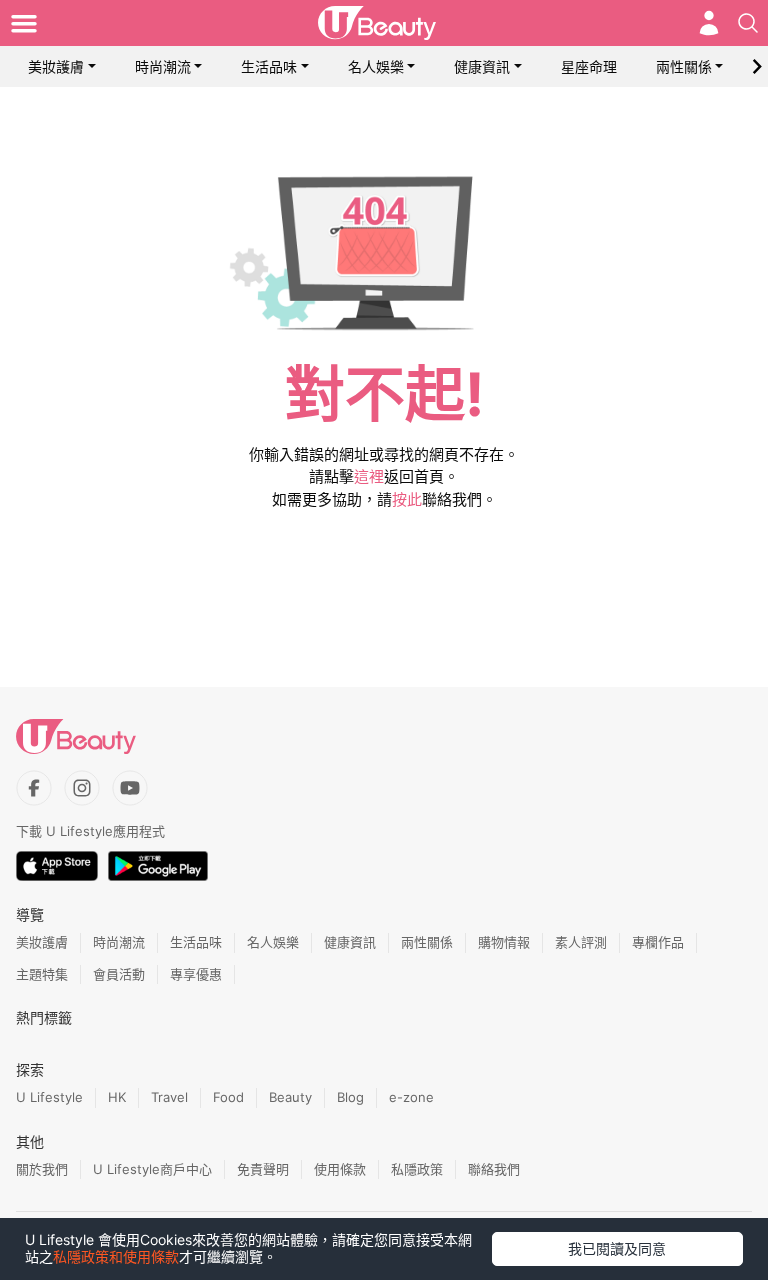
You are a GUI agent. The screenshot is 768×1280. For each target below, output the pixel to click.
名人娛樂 (376, 66)
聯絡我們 (494, 1169)
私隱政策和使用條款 (116, 1256)
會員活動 (119, 974)
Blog (350, 1097)
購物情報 (504, 942)
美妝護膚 (56, 66)
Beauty (290, 1097)
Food (228, 1097)
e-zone (411, 1097)
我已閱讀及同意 (617, 1248)
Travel (169, 1097)
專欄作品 (658, 942)
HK (117, 1097)
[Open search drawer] (748, 23)
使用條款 (340, 1169)
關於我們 (42, 1169)
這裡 (369, 476)
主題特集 (42, 974)
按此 (407, 499)
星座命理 (589, 66)
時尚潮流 (163, 66)
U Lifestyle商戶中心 (152, 1169)
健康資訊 (482, 66)
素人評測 (581, 942)
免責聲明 (263, 1169)
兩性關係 (684, 66)
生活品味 (269, 66)
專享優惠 (196, 974)
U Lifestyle (49, 1097)
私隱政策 (417, 1169)
